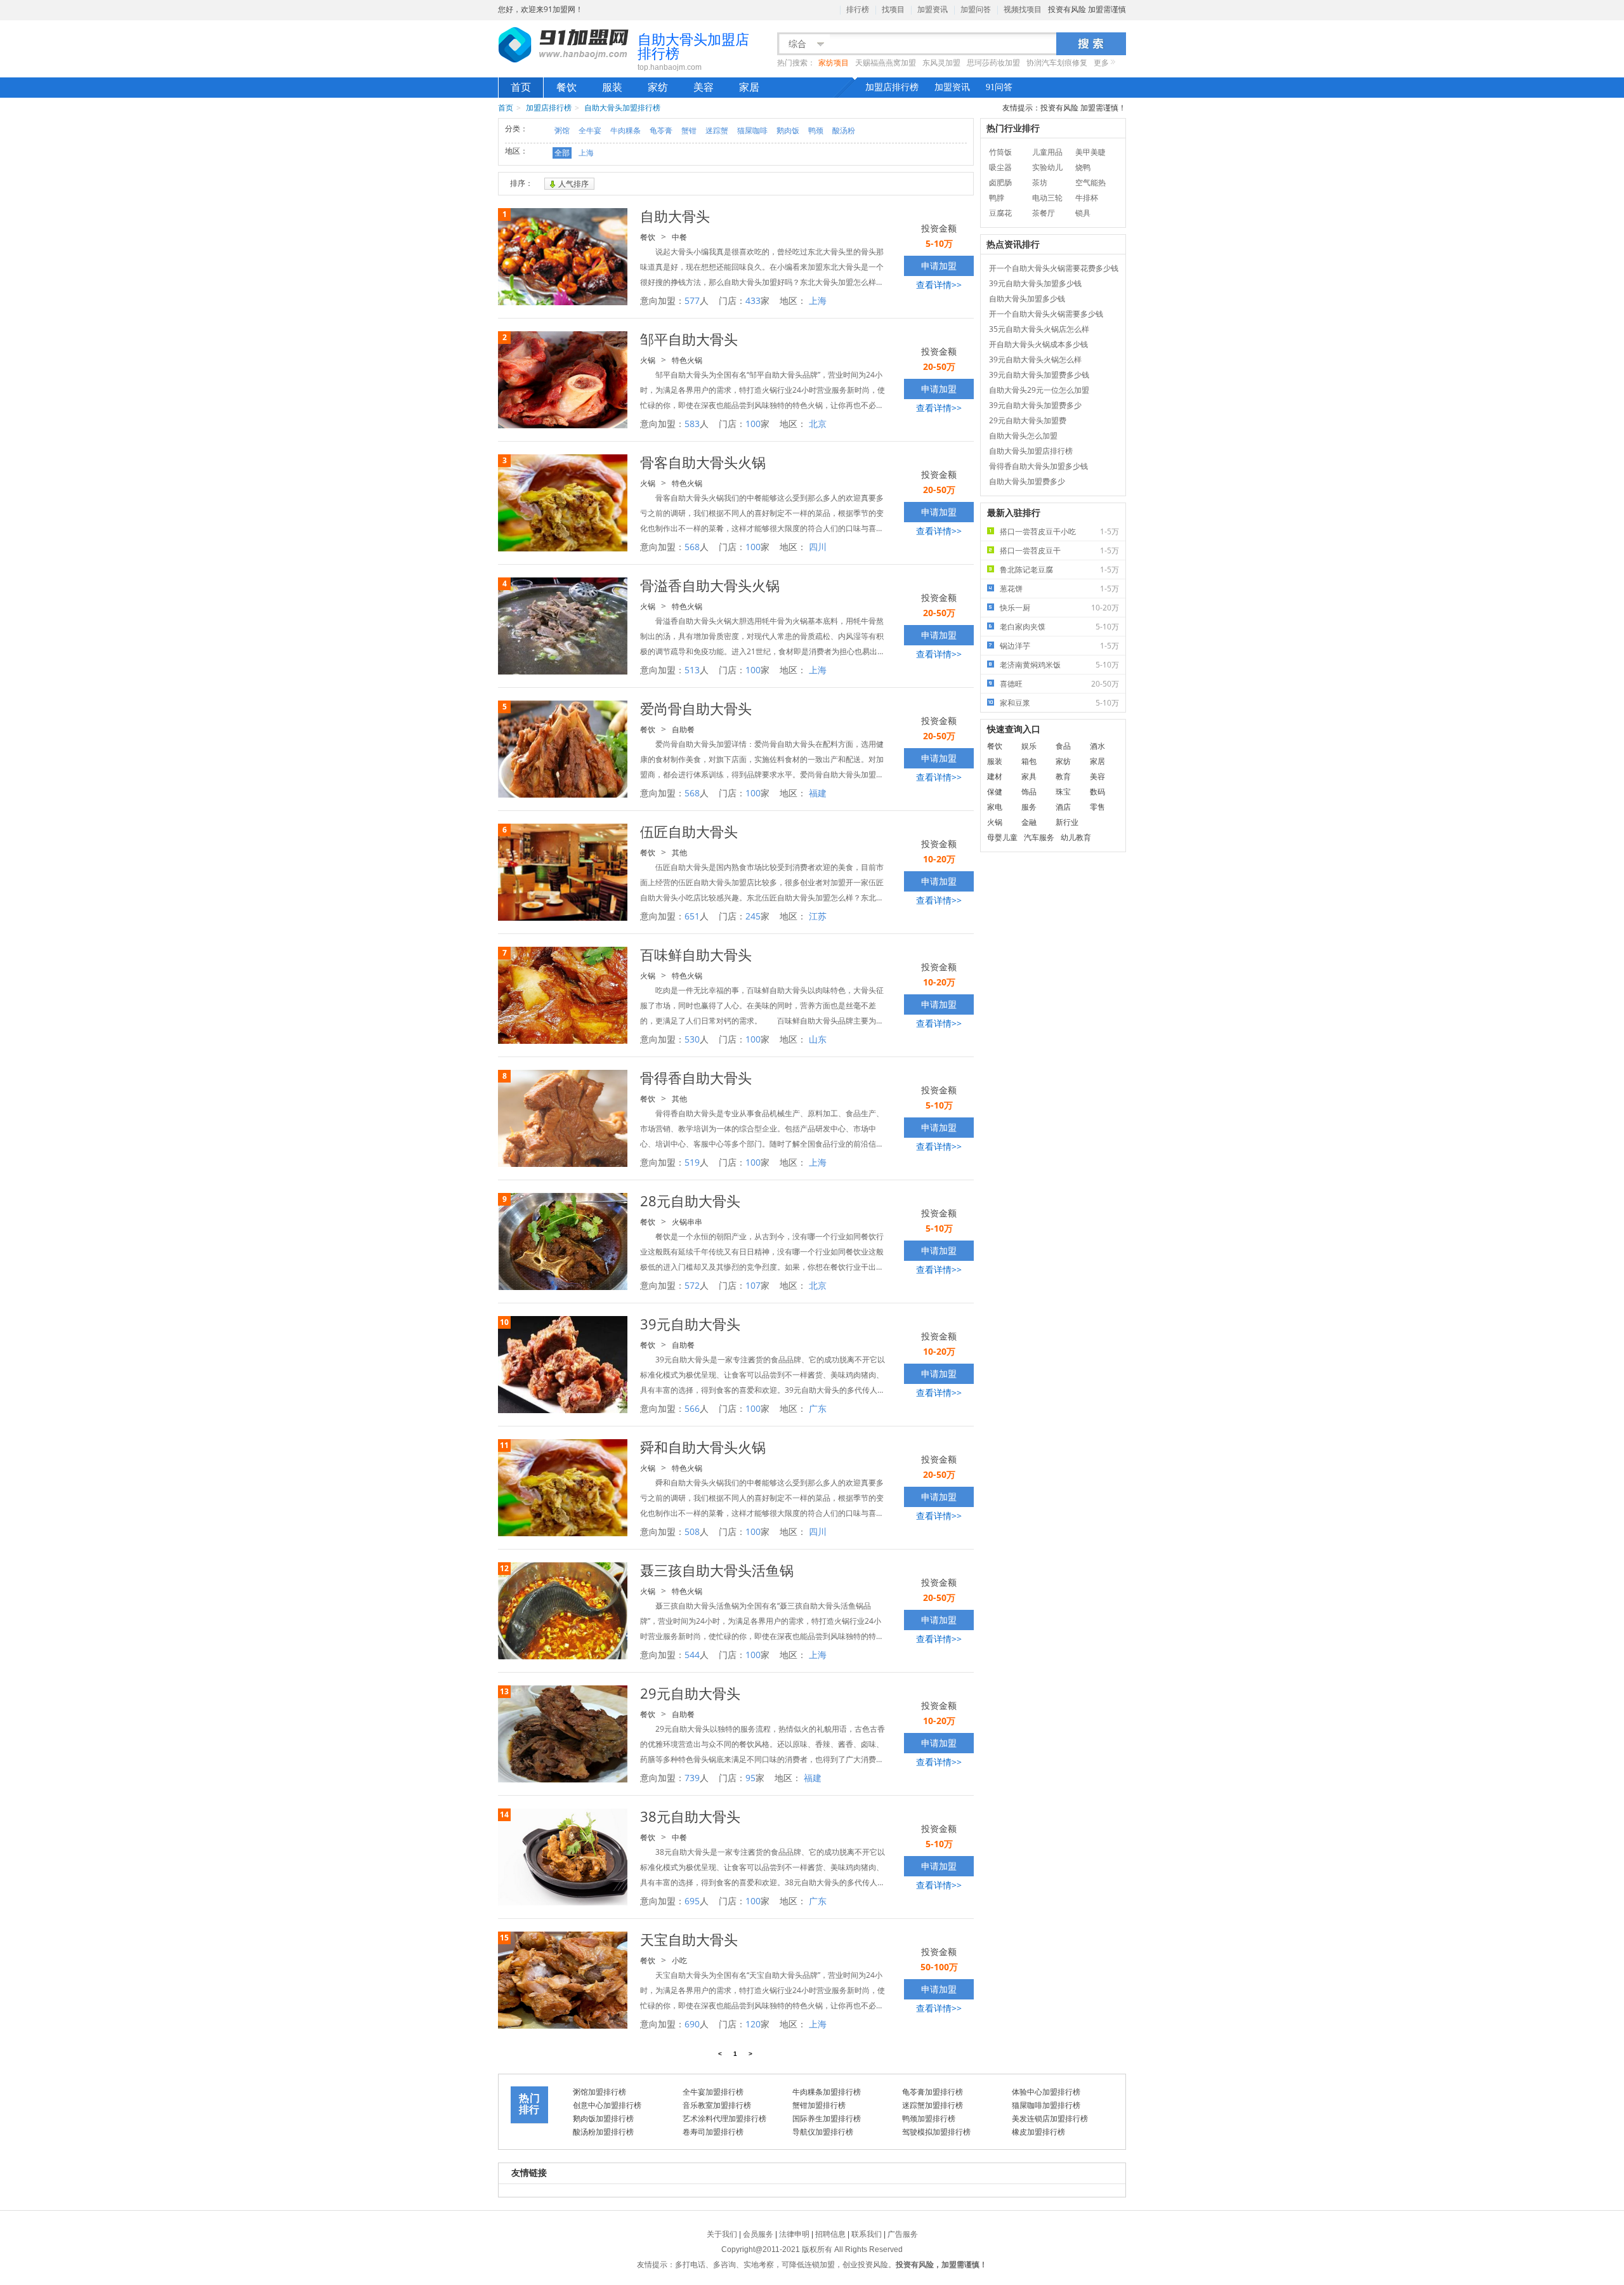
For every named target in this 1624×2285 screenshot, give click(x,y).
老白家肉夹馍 (1059, 627)
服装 (612, 87)
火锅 (648, 360)
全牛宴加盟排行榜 (713, 2092)
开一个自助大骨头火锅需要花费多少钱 (1054, 268)
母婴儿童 (1002, 837)
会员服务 (758, 2234)
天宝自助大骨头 (689, 1939)
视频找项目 (1023, 10)
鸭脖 (997, 198)
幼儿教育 (1076, 837)
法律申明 (794, 2234)
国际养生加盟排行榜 (827, 2118)
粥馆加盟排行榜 (599, 2092)
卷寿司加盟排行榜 (713, 2132)
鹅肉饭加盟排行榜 (603, 2118)
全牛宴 (590, 130)
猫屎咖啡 (752, 130)
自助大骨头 (675, 216)
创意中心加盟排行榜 (607, 2105)
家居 (749, 87)
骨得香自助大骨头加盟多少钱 (1038, 466)
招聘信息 (830, 2234)
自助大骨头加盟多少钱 (1027, 299)
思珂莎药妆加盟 (993, 63)
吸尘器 (1000, 167)
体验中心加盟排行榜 (1046, 2092)
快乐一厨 (1059, 608)
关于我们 (722, 2234)
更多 (1101, 63)
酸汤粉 (844, 130)
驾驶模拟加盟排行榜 (936, 2132)
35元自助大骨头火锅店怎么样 (1039, 329)
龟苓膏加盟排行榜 (933, 2092)
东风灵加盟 (941, 63)
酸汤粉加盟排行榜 (603, 2132)
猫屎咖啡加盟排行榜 (1046, 2105)
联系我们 (867, 2234)
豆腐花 (1000, 213)
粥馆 (562, 130)
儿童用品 (1047, 152)
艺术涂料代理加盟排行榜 (724, 2118)
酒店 (1063, 807)
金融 (1029, 822)
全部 (562, 153)
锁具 (1083, 213)
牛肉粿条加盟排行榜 (827, 2092)
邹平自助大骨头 (689, 339)
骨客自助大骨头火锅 (703, 462)
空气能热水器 (1090, 184)
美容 (704, 87)
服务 (1029, 807)
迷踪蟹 (717, 130)
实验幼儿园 (1047, 168)
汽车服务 (1039, 837)
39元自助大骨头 (690, 1324)
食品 (1063, 746)
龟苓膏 (661, 130)
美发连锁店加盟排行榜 (1050, 2118)
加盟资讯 (933, 10)
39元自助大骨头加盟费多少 (1035, 405)
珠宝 (1063, 792)
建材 (995, 776)
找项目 (893, 10)
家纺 (658, 87)
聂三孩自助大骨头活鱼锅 (717, 1570)
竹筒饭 (1000, 152)
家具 (1029, 776)
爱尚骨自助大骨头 (696, 708)
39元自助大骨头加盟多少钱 (1035, 283)
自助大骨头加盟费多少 (1027, 481)
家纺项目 (834, 63)
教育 (1063, 776)
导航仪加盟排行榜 (823, 2132)
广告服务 (903, 2234)
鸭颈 (816, 130)
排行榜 (858, 10)
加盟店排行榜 (892, 87)
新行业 (1067, 822)
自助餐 (683, 729)
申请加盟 (939, 266)
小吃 (679, 1960)
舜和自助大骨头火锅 (703, 1447)
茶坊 (1040, 182)
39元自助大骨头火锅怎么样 (1035, 359)
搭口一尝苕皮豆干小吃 (1059, 531)
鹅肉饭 (788, 130)
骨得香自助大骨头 (696, 1077)
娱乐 (1029, 746)
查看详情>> (939, 285)
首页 (521, 87)
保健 (995, 792)
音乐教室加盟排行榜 (717, 2105)
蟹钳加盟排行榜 (819, 2105)
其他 (679, 853)
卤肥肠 (1000, 182)
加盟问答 (976, 10)
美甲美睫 (1090, 152)
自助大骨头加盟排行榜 (622, 108)
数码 (1097, 792)
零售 (1097, 807)
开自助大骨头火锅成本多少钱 (1038, 344)
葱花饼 (1059, 589)
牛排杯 (1087, 198)
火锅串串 (687, 1222)
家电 (995, 807)
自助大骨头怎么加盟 (1023, 436)
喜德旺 (1059, 684)
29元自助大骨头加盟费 (1028, 420)
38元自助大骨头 (690, 1816)
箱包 (1029, 761)
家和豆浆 (1059, 703)
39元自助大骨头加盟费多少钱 (1039, 375)
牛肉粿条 (625, 130)
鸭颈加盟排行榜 (929, 2118)
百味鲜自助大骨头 (696, 954)
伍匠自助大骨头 (689, 831)
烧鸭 (1083, 167)
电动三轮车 (1047, 199)
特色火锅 (687, 360)
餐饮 (566, 87)
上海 (586, 153)
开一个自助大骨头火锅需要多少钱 (1046, 314)
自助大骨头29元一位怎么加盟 (1039, 390)
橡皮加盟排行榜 (1038, 2132)
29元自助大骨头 (690, 1693)
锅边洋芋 (1059, 646)
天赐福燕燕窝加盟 (886, 63)
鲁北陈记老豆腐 (1059, 570)
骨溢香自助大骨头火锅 (710, 585)
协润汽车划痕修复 (1057, 63)
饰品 (1029, 792)
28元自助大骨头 (690, 1201)
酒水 (1097, 746)
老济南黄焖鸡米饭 (1059, 665)
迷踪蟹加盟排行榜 (933, 2105)
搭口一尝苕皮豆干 (1059, 550)
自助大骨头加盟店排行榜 (1031, 451)
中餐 (679, 237)
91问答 (999, 87)
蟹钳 (689, 130)
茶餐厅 (1044, 213)
